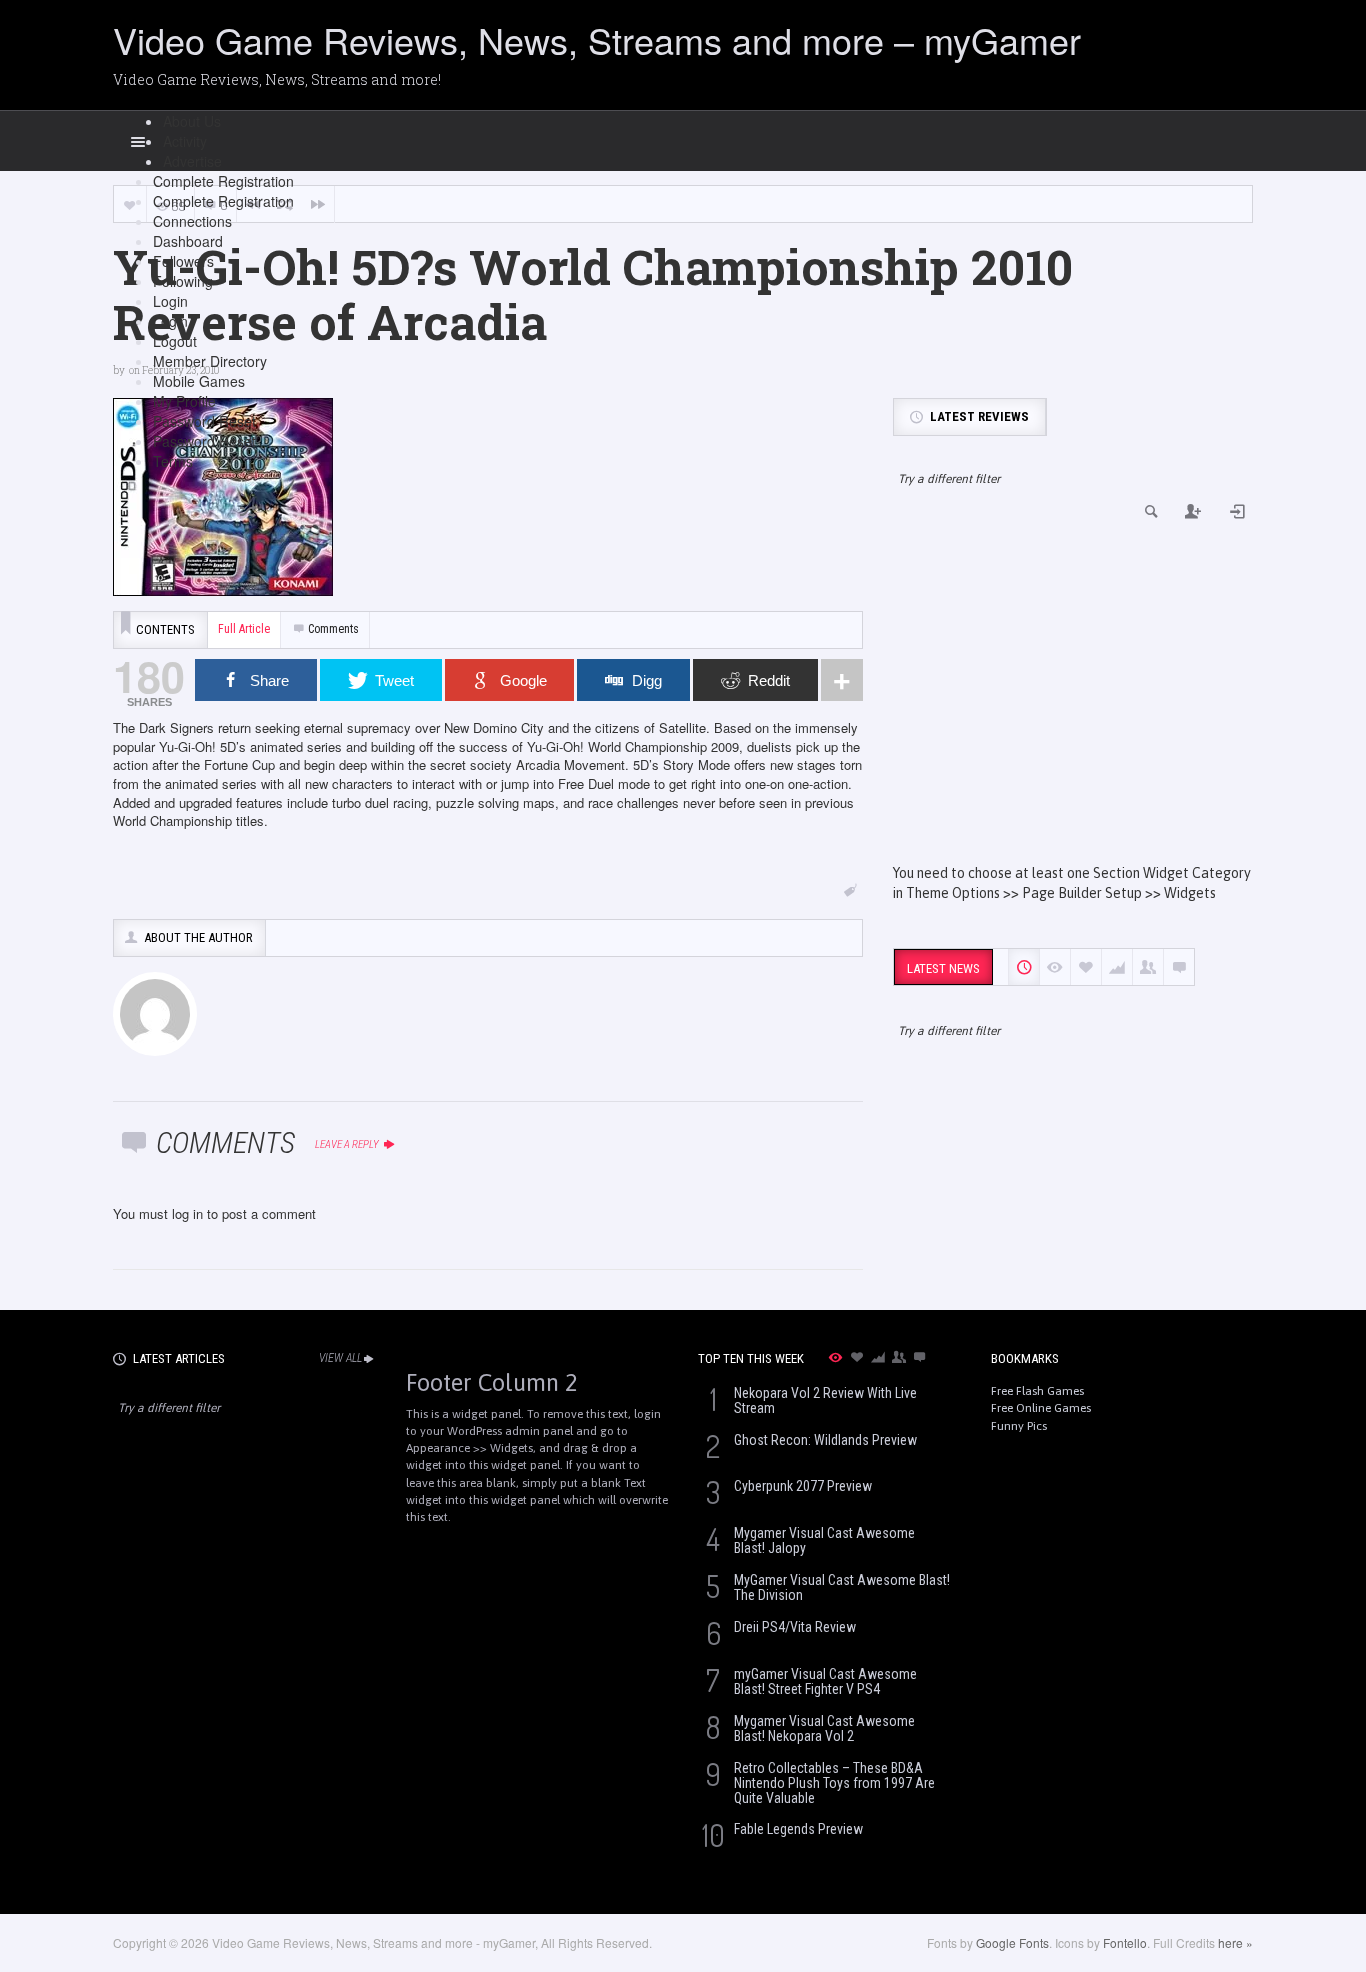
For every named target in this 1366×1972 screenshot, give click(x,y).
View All (340, 1358)
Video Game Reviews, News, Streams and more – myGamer (597, 39)
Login (170, 301)
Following (183, 281)
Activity (185, 141)
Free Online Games (1041, 1408)
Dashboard (188, 241)
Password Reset (204, 421)
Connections (192, 221)
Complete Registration (223, 181)
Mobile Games (199, 381)
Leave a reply (348, 1144)
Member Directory (210, 361)
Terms (173, 461)
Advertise (192, 161)
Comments (333, 629)
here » (1235, 1942)
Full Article (244, 629)
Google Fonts (1012, 1942)
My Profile (184, 401)
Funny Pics (1019, 1426)
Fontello (1125, 1942)
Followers (183, 261)
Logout (175, 341)
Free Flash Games (1037, 1391)
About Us (192, 121)
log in (187, 1213)
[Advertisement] (1073, 693)
